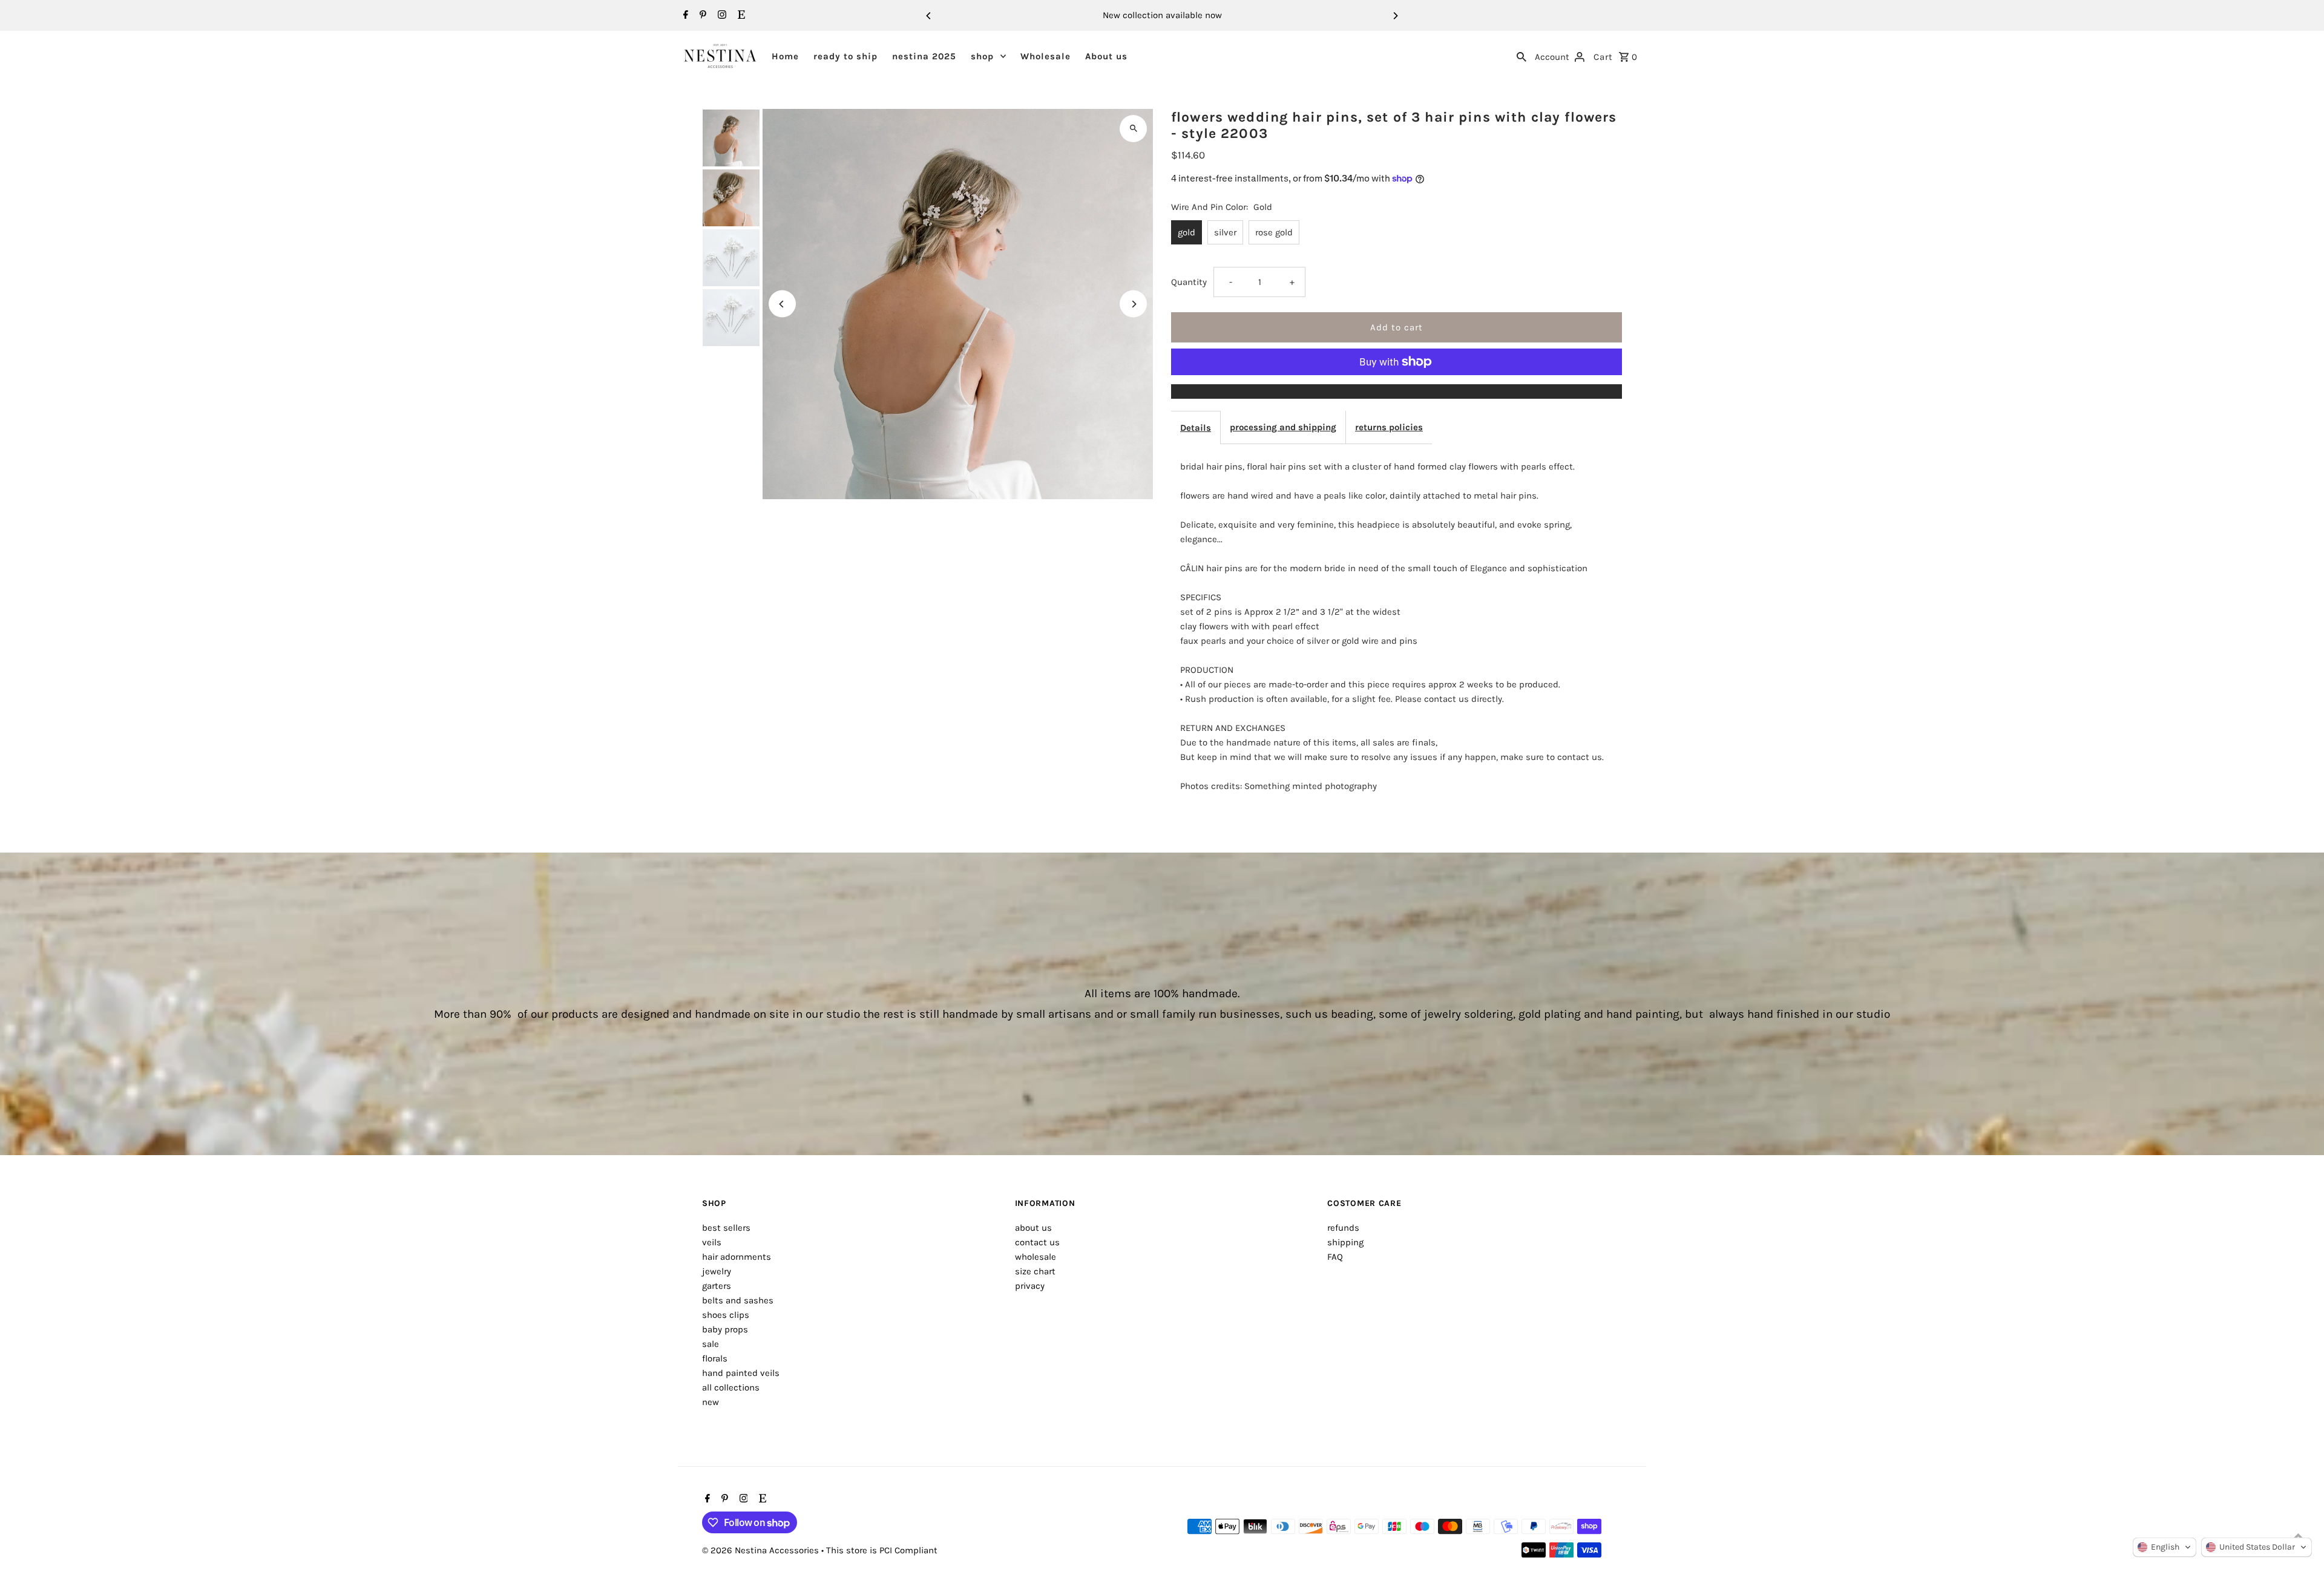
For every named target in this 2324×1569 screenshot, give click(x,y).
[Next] (1395, 16)
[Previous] (929, 16)
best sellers (726, 1228)
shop (982, 56)
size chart (1035, 1271)
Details (1196, 428)
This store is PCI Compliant (882, 1550)
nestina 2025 (924, 56)
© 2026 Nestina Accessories (762, 1550)
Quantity (1189, 282)
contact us (1037, 1242)
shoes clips (726, 1315)
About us (1106, 56)
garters (717, 1286)
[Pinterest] (701, 16)
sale (711, 1344)
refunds (1343, 1228)
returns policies (1389, 427)
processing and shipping (1283, 427)
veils (712, 1242)
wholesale (1036, 1257)
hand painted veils (741, 1373)
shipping (1345, 1242)
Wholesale (1045, 56)
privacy (1030, 1286)
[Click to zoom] (1133, 129)
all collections (731, 1387)
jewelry (717, 1271)
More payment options (1397, 391)
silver (1225, 232)
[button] (2165, 1547)
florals (715, 1358)
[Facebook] (684, 16)
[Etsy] (740, 16)
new (711, 1402)
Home (785, 56)
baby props (725, 1329)
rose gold (1274, 232)
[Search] (1521, 56)
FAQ (1335, 1257)
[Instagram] (721, 16)
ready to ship (845, 56)
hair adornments (737, 1257)
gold (1187, 232)
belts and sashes (738, 1300)
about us (1033, 1228)
